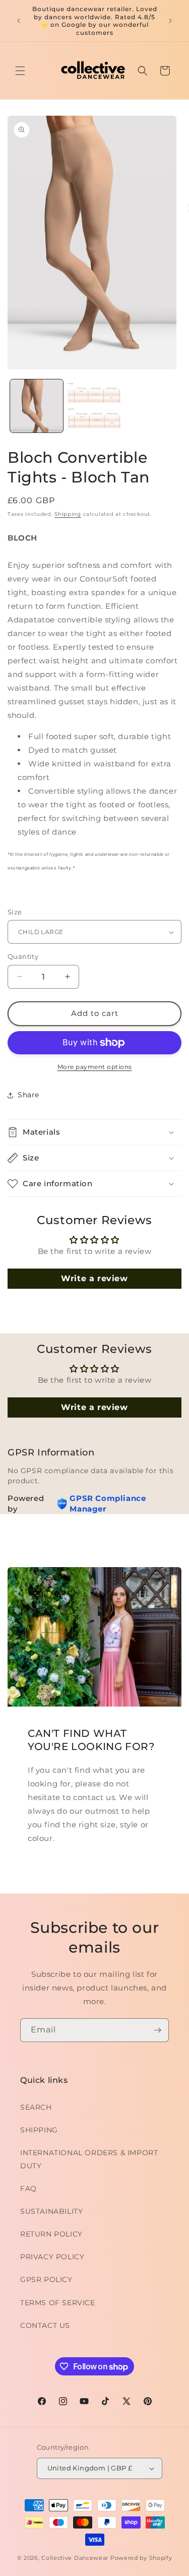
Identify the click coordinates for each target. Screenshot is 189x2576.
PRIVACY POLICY (52, 2257)
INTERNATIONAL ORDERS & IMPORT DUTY (89, 2159)
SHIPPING (39, 2130)
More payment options (95, 1067)
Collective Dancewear (75, 2558)
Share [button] (28, 1095)
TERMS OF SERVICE (58, 2303)
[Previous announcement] (19, 21)
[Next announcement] (170, 21)
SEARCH (36, 2107)
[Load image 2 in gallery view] (94, 406)
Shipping (68, 514)
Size (15, 912)
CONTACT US (45, 2325)
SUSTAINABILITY (51, 2211)
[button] (20, 71)
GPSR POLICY (46, 2279)
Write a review (94, 1278)
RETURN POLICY (51, 2234)
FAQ (28, 2189)
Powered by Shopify (141, 2558)
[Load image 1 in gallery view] (37, 406)
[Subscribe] (157, 2030)
